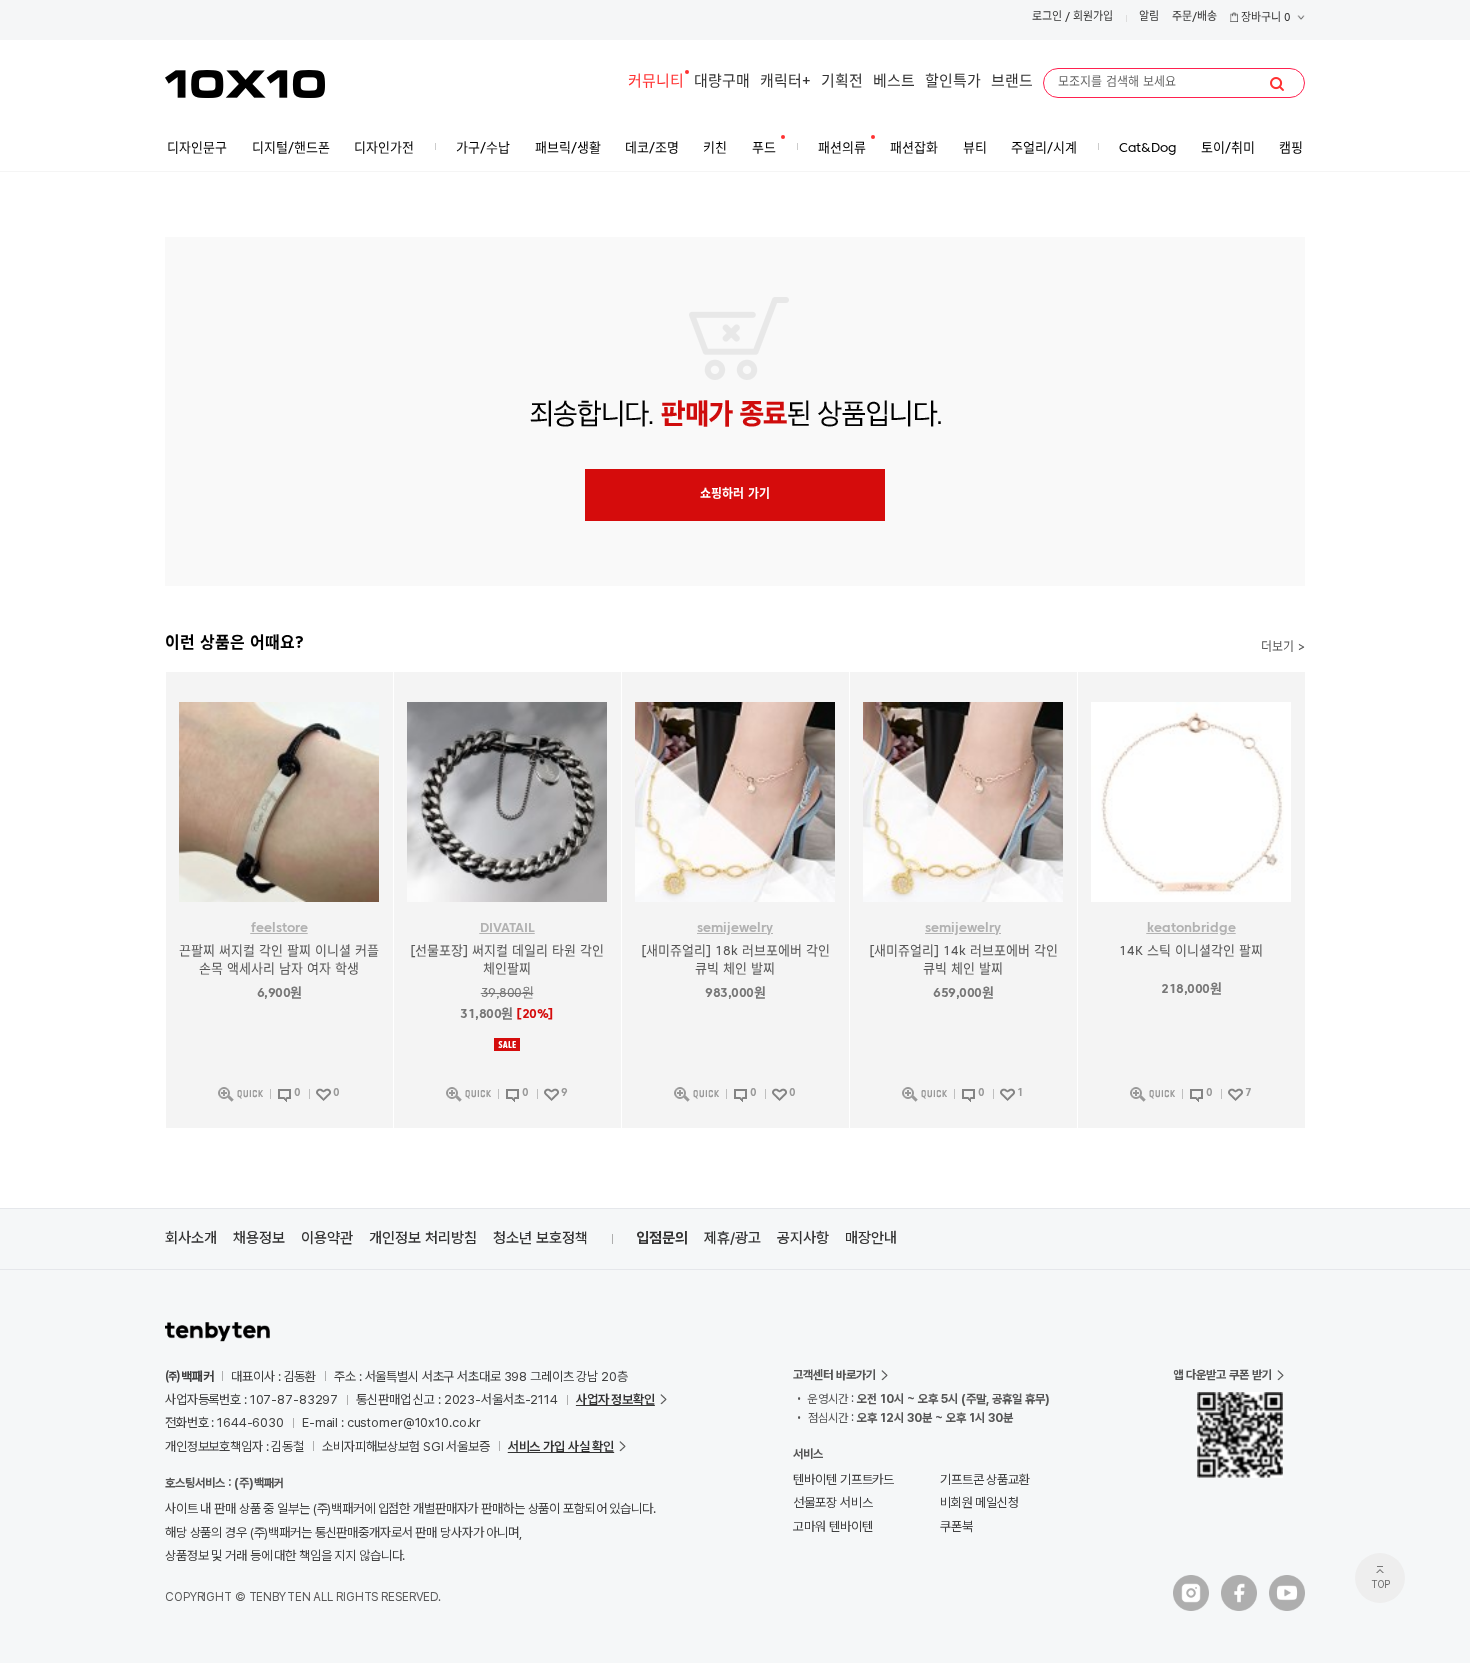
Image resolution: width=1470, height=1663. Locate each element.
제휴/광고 (732, 1238)
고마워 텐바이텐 (832, 1526)
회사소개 (191, 1238)
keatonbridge (1191, 928)
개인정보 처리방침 (423, 1238)
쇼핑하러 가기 (735, 495)
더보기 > (1283, 648)
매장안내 (871, 1238)
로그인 (1047, 17)
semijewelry (735, 928)
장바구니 (1264, 18)
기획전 (842, 82)
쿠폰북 (956, 1526)
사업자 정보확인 (615, 1399)
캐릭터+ (785, 82)
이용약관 (327, 1238)
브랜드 (1012, 82)
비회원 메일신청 (979, 1502)
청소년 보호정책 (540, 1238)
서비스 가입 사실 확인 (561, 1446)
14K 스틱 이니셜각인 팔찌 (1191, 951)
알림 (1149, 17)
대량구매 (722, 82)
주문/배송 (1194, 17)
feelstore (279, 928)
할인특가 (953, 82)
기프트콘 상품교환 (985, 1479)
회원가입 (1093, 17)
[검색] (1277, 84)
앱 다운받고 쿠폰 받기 (1222, 1375)
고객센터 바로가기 (834, 1375)
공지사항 (803, 1238)
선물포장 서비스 (832, 1502)
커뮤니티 (656, 82)
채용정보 (259, 1238)
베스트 (894, 82)
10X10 (245, 84)
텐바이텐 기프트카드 (843, 1479)
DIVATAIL (507, 928)
